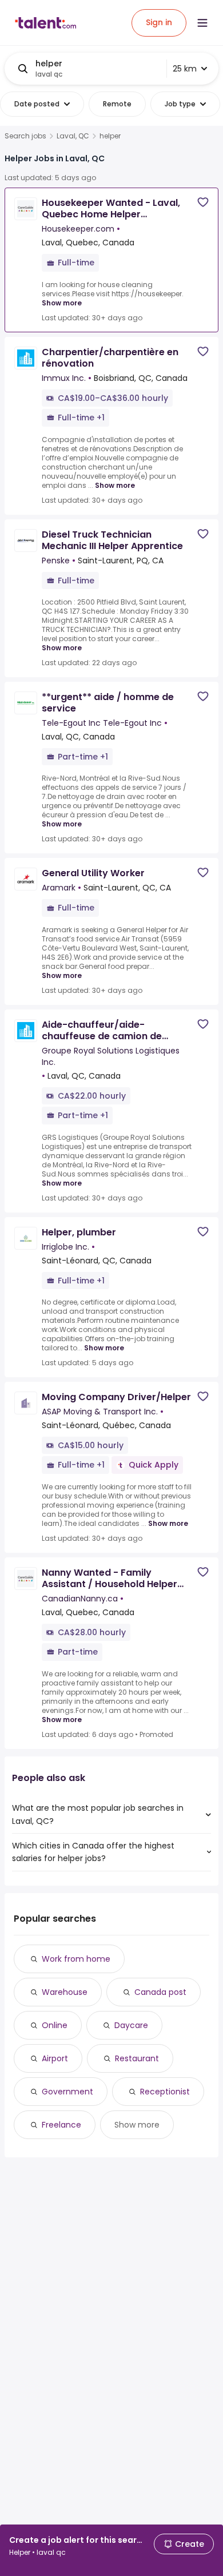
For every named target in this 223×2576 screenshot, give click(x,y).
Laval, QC (73, 136)
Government (67, 2092)
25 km (185, 69)
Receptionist (165, 2092)
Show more (62, 303)
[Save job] (203, 202)
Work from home (76, 1959)
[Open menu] (202, 23)
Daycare (131, 2025)
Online (55, 2025)
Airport (55, 2058)
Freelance (61, 2125)
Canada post (160, 1992)
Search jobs (25, 136)
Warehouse (65, 1992)
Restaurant (137, 2058)
